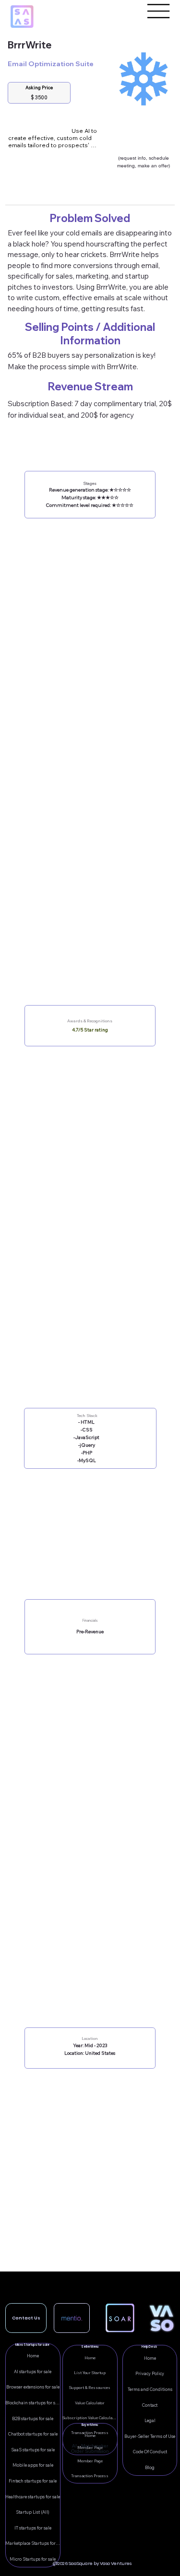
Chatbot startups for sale (33, 2434)
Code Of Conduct (150, 2452)
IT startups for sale (33, 2528)
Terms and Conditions (150, 2389)
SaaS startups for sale (33, 2450)
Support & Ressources (90, 2388)
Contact (150, 2405)
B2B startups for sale (33, 2418)
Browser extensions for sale (33, 2387)
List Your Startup (90, 2373)
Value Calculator (90, 2403)
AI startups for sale (33, 2371)
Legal (150, 2420)
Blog (150, 2467)
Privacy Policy (150, 2373)
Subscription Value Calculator (90, 2418)
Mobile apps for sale (33, 2465)
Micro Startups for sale (33, 2559)
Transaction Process (90, 2476)
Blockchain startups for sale (33, 2403)
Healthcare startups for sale (33, 2497)
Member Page (90, 2461)
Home (150, 2358)
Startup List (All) (33, 2512)
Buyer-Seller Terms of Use (150, 2436)
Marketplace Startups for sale (33, 2543)
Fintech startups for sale (33, 2481)
